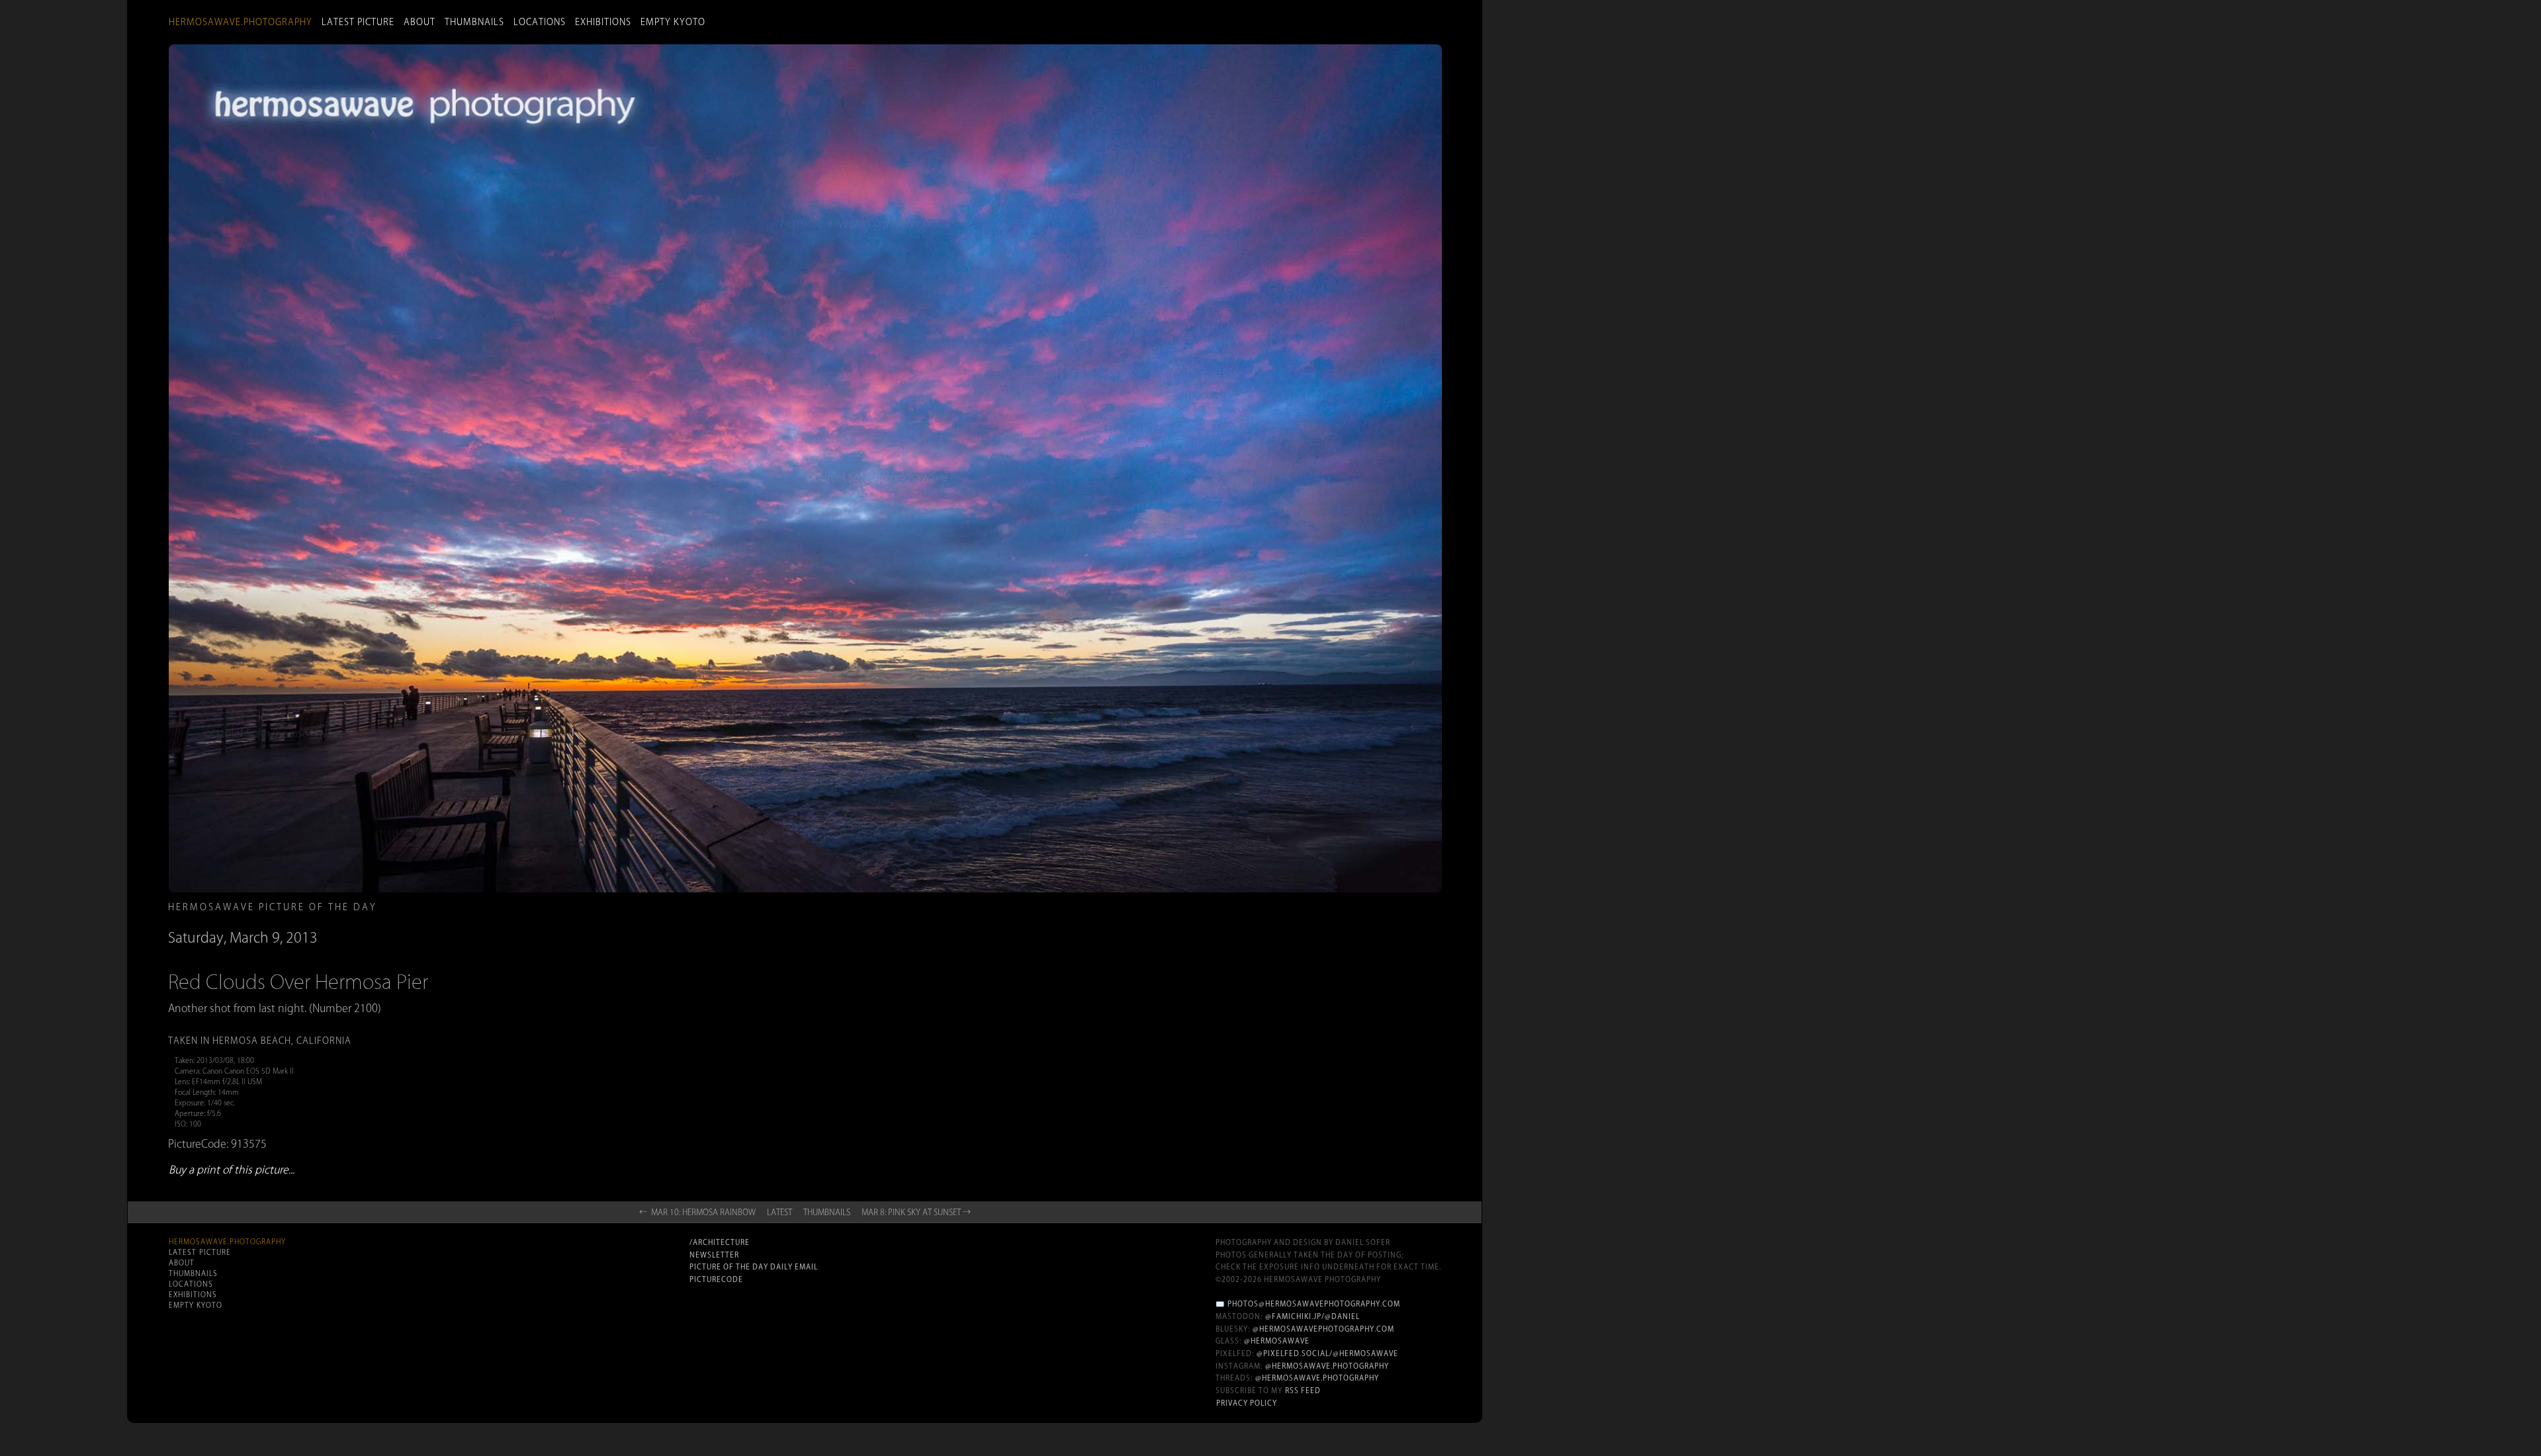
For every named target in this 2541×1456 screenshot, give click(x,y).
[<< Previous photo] (550, 914)
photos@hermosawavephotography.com (1314, 1304)
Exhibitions (603, 22)
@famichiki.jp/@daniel (1313, 1316)
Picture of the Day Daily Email (754, 1267)
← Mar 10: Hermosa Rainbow (697, 1212)
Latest (780, 1212)
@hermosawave (1277, 1341)
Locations (540, 22)
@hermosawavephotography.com (1323, 1329)
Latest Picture (358, 22)
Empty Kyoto (673, 22)
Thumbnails (474, 22)
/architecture (720, 1242)
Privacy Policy (1247, 1403)
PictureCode (716, 1279)
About (420, 22)
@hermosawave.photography (1327, 1366)
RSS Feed (1303, 1391)
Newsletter (714, 1255)
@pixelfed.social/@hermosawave (1327, 1353)
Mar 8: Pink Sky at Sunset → (916, 1212)
